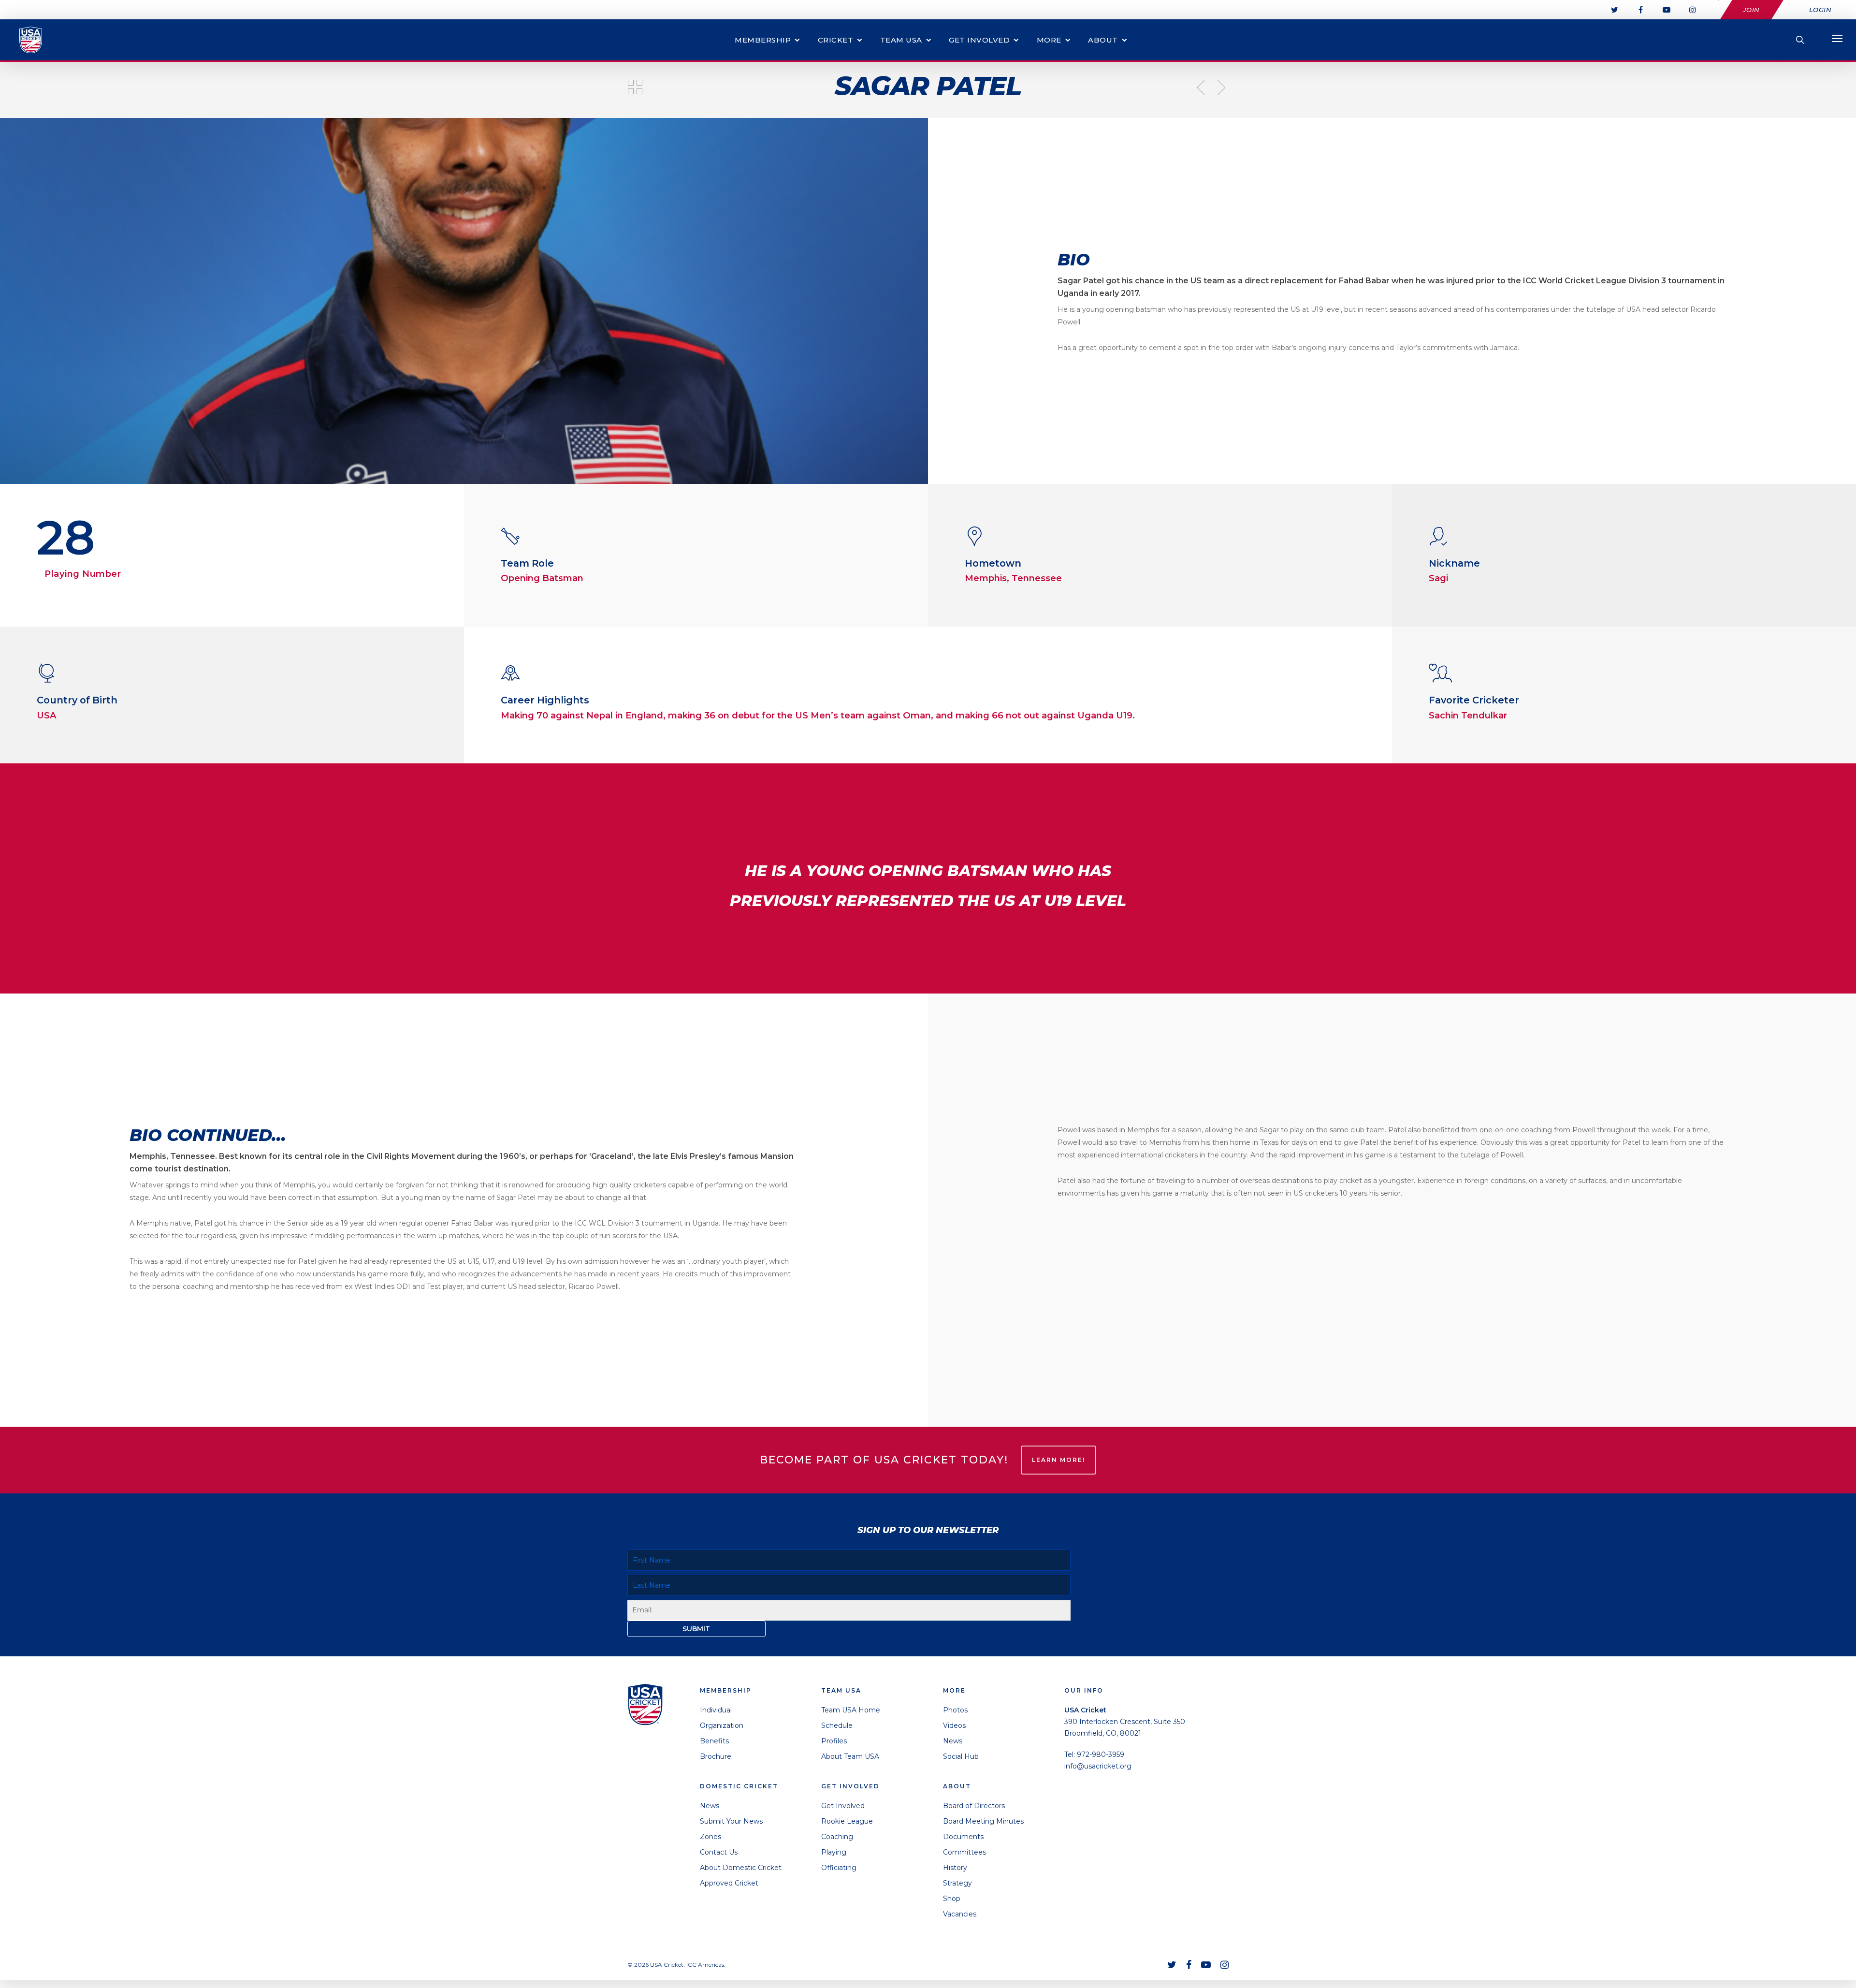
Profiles (834, 1741)
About (1103, 40)
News (710, 1806)
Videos (954, 1725)
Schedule (837, 1725)
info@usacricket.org (1098, 1766)
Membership (763, 40)
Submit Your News (731, 1821)
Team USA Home (851, 1710)
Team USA (901, 40)
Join (1751, 10)
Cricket (836, 40)
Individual (716, 1710)
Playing (834, 1852)
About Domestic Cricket (741, 1868)
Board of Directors (974, 1806)
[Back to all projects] (635, 88)
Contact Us (719, 1852)
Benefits (714, 1741)
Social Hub (961, 1756)
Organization (722, 1725)
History (955, 1868)
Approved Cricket (729, 1883)
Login (1820, 10)
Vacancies (960, 1914)
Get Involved (979, 40)
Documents (963, 1837)
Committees (964, 1852)
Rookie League (847, 1821)
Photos (955, 1710)
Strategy (957, 1883)
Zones (710, 1837)
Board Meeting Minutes (983, 1821)
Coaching (837, 1837)
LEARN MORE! (1058, 1460)
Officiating (839, 1868)
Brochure (716, 1756)
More (1049, 40)
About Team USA (850, 1756)
